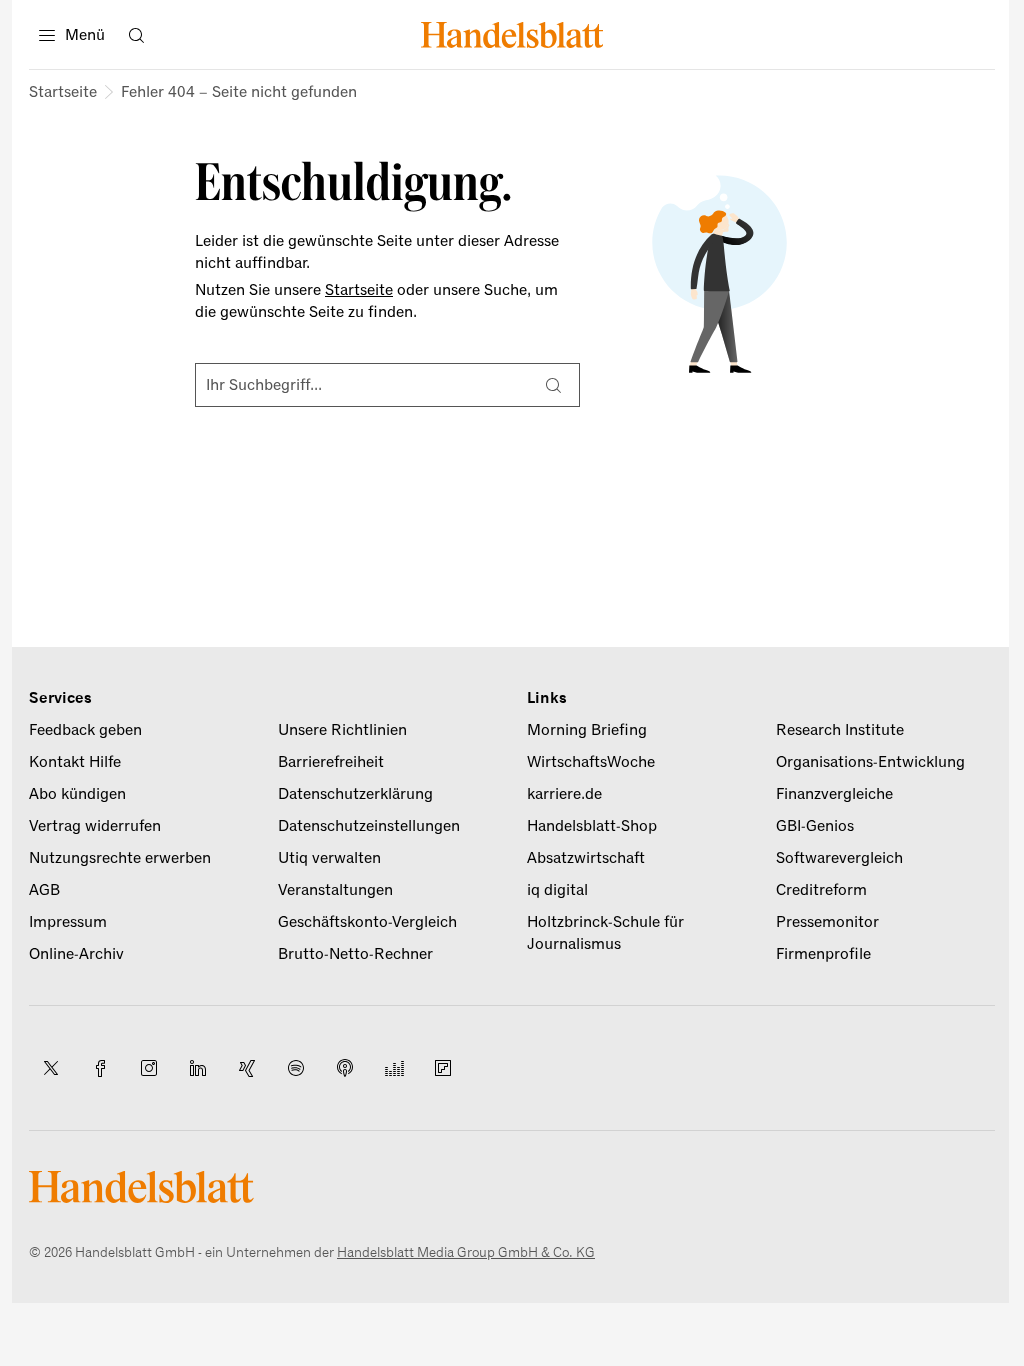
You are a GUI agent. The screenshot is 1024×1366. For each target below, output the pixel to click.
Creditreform (821, 890)
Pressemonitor (827, 922)
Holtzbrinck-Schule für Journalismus (605, 933)
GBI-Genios (815, 826)
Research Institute (840, 730)
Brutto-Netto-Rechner (355, 954)
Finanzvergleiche (834, 794)
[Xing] (247, 1068)
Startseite (63, 92)
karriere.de (564, 794)
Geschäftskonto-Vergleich (367, 922)
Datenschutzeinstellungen (369, 826)
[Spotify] (296, 1068)
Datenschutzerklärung (355, 794)
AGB (44, 890)
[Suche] (553, 385)
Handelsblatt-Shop (592, 826)
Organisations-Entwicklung (870, 762)
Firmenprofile (823, 954)
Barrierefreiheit (331, 762)
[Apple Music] (345, 1068)
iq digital (557, 890)
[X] (51, 1068)
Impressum (68, 922)
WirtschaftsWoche (591, 762)
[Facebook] (100, 1068)
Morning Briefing (587, 730)
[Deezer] (394, 1068)
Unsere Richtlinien (342, 730)
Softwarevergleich (839, 858)
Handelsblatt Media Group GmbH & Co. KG (466, 1252)
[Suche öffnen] (136, 35)
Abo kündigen (77, 794)
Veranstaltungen (335, 890)
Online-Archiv (76, 954)
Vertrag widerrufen (95, 826)
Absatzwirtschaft (586, 858)
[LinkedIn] (198, 1068)
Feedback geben (85, 730)
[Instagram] (149, 1068)
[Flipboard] (443, 1068)
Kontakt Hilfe (75, 762)
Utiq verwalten (329, 858)
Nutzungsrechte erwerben (120, 858)
